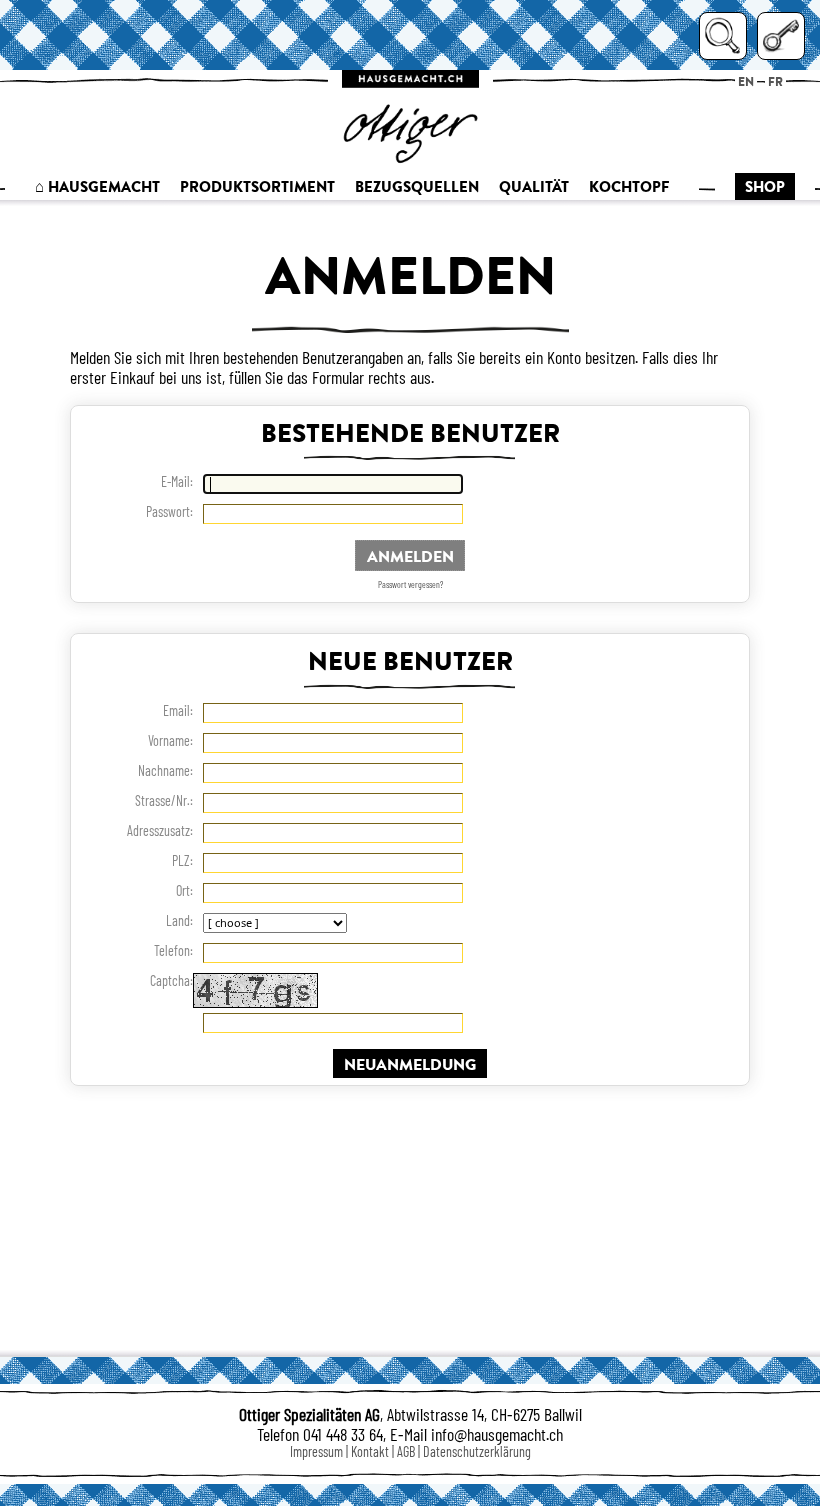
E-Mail (175, 482)
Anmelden (410, 555)
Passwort (168, 512)
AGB (406, 1451)
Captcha (170, 981)
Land (178, 921)
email (176, 711)
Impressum (316, 1451)
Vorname (169, 741)
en (746, 81)
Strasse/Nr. (162, 801)
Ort (183, 891)
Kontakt (370, 1451)
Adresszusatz (158, 831)
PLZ (181, 861)
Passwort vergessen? (410, 584)
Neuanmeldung (410, 1064)
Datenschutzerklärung (477, 1451)
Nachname (164, 771)
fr (775, 81)
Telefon (172, 951)
